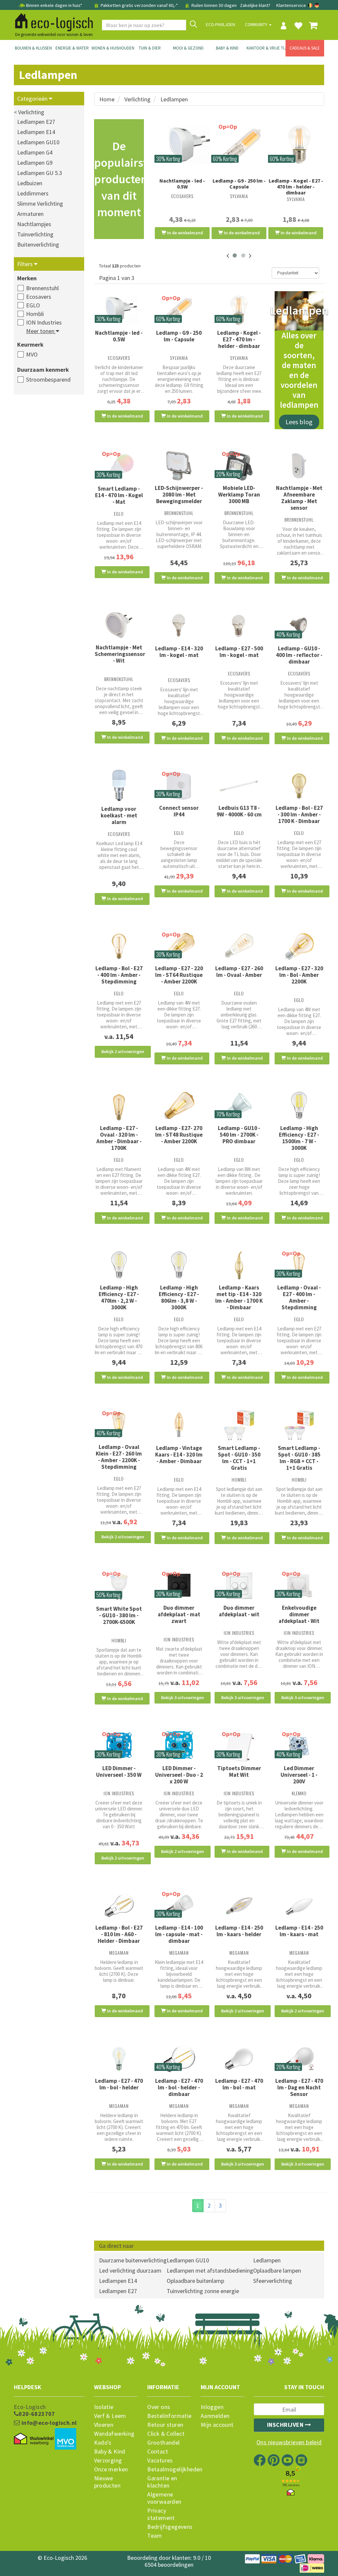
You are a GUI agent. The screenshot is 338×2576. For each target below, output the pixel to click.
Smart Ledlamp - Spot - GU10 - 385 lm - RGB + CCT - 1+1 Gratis (299, 1458)
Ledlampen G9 (35, 163)
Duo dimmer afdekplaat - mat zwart (179, 1614)
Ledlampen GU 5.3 (40, 173)
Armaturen (30, 214)
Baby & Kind (227, 48)
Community (257, 25)
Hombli (35, 314)
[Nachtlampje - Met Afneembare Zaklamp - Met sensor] (299, 466)
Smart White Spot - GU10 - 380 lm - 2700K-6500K (119, 1615)
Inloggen (212, 2407)
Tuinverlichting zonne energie (203, 2291)
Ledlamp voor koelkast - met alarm (119, 815)
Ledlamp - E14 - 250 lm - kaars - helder (239, 1931)
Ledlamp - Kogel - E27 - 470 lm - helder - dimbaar (296, 187)
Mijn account (217, 2425)
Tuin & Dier (150, 48)
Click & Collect (166, 2434)
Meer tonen (41, 331)
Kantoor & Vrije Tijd (266, 48)
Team (155, 2536)
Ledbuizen (30, 183)
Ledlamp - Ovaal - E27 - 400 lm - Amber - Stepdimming (299, 1297)
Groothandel (163, 2443)
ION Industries (44, 322)
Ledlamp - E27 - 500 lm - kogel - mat (239, 652)
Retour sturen (165, 2425)
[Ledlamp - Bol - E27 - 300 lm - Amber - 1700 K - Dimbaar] (299, 786)
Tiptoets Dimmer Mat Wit (239, 1771)
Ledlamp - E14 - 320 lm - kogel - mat (179, 652)
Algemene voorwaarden (164, 2498)
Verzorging (108, 2460)
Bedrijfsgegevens (169, 2527)
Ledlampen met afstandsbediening (210, 2270)
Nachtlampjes (34, 224)
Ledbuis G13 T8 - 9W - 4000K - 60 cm (239, 811)
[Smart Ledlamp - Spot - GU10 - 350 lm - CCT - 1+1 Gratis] (239, 1425)
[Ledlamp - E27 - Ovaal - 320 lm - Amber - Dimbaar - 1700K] (119, 1106)
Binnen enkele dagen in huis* (54, 5)
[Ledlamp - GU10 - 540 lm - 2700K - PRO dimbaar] (239, 1106)
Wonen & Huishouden (111, 48)
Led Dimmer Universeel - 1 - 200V (299, 1775)
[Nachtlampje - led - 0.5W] (182, 145)
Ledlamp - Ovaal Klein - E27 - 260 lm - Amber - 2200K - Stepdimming (119, 1457)
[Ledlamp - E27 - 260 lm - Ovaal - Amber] (239, 946)
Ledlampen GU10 (38, 142)
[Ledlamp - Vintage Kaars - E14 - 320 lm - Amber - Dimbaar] (179, 1425)
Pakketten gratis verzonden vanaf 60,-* (139, 5)
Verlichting (137, 99)
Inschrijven (286, 2425)
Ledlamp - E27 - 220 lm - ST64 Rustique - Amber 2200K (179, 975)
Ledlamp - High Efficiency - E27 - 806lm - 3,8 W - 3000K (179, 1297)
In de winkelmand (185, 233)
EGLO (33, 305)
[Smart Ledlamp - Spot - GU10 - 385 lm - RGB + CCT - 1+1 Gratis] (299, 1425)
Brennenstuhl (42, 288)
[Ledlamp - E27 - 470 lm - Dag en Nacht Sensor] (299, 2059)
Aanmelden (215, 2416)
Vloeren (104, 2425)
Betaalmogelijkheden (169, 2469)
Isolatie (104, 2407)
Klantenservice (291, 5)
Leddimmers (33, 193)
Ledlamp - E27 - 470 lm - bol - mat (239, 2084)
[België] (311, 5)
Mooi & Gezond (188, 48)
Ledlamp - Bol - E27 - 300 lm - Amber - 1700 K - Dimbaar (299, 814)
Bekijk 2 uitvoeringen (123, 1051)
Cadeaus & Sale (305, 48)
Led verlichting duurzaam (130, 2270)
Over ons (159, 2407)
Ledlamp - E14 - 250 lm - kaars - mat (299, 1931)
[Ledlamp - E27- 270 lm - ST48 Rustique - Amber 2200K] (179, 1106)
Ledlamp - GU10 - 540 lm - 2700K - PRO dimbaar (239, 1135)
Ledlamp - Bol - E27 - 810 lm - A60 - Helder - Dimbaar (119, 1934)
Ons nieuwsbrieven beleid (289, 2442)
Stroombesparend (48, 379)
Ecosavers (39, 297)
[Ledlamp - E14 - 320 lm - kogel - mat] (179, 625)
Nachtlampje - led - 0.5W (182, 184)
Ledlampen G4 (35, 152)
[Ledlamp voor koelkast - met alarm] (119, 786)
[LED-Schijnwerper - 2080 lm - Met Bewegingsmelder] (179, 466)
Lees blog (299, 422)
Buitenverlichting (38, 244)
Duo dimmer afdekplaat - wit (239, 1611)
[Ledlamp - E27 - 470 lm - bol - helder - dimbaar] (179, 2059)
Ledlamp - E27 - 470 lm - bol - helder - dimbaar (179, 2087)
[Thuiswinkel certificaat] (34, 2439)
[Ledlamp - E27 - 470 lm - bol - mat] (239, 2059)
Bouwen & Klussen (33, 48)
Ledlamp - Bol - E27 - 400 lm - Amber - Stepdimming (119, 975)
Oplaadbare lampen (277, 2270)
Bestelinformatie (169, 2416)
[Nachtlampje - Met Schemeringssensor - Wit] (119, 625)
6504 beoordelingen (169, 2565)
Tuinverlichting (35, 234)
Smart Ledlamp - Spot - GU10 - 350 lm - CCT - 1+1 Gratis (239, 1458)
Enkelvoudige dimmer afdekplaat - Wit (299, 1614)
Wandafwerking (114, 2434)
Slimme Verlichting (40, 204)
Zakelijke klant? (255, 5)
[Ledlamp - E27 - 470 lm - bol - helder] (119, 2059)
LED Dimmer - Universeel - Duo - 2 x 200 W (179, 1775)
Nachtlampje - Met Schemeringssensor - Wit (120, 654)
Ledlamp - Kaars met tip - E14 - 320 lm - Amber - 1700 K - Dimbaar (239, 1297)
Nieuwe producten (107, 2482)
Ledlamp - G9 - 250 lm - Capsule (239, 184)
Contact (158, 2452)
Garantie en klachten (162, 2482)
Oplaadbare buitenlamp (195, 2281)
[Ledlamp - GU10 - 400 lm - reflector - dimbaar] (299, 625)
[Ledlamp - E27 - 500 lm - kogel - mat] (239, 626)
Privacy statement (161, 2514)
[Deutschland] (317, 5)
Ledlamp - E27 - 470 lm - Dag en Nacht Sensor (299, 2087)
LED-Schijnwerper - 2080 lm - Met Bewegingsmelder (179, 495)
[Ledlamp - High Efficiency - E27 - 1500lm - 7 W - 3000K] (299, 1106)
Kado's (103, 2443)
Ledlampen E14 (36, 132)
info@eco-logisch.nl (48, 2423)
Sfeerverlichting (273, 2281)
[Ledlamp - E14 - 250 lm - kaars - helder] (239, 1906)
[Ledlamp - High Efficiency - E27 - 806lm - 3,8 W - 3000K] (179, 1265)
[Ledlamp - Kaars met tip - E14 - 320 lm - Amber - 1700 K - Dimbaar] (239, 1265)
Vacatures (160, 2460)
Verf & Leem (110, 2416)
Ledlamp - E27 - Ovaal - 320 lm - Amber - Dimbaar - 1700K (119, 1138)
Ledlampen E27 (36, 122)
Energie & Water (72, 48)
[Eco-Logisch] (51, 21)
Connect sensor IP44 (179, 811)
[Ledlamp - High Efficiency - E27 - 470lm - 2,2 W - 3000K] (119, 1265)
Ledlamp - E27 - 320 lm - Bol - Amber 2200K (299, 975)
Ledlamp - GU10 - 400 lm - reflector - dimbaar (299, 655)
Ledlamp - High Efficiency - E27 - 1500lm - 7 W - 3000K (299, 1138)
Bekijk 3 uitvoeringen (183, 1698)
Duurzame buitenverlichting (133, 2260)
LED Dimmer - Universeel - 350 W (119, 1771)
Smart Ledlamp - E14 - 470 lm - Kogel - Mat (119, 495)
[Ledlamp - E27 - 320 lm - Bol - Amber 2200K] (299, 946)
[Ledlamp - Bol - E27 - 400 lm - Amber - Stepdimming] (119, 946)
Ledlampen (174, 99)
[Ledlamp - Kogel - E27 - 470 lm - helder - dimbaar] (296, 145)
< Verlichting (29, 112)
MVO (32, 354)
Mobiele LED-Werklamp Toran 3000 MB (239, 495)
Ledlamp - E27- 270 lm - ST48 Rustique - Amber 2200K (179, 1135)
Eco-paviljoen (220, 25)
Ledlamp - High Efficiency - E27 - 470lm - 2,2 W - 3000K (119, 1297)
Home (107, 99)
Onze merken (111, 2469)
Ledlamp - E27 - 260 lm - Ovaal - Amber (239, 972)
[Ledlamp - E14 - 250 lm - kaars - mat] (299, 1906)
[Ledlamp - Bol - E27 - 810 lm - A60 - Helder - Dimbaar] (119, 1906)
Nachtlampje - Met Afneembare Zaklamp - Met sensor (299, 498)
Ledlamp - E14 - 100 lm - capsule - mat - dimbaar (179, 1934)
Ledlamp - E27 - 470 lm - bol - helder (119, 2084)
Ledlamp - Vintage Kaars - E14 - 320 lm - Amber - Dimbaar (179, 1455)
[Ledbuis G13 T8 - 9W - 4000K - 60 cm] (239, 786)
